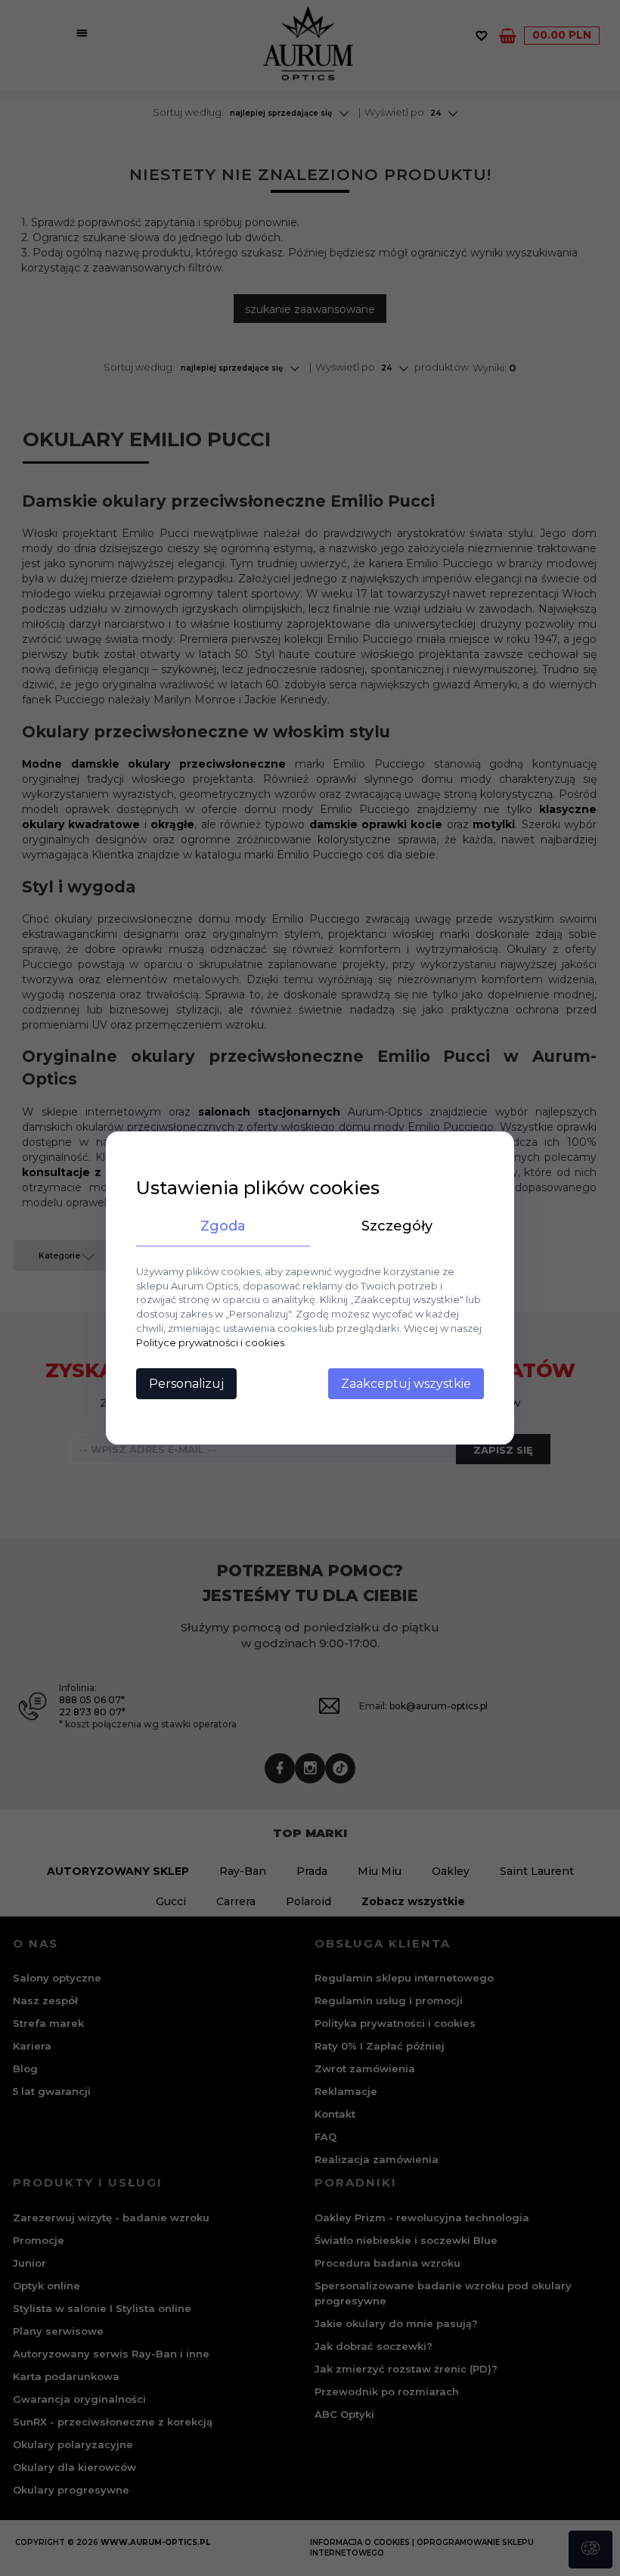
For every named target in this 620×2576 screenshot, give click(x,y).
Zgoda (223, 1226)
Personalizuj (186, 1384)
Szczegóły (397, 1226)
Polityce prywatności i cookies (210, 1342)
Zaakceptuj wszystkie (406, 1384)
